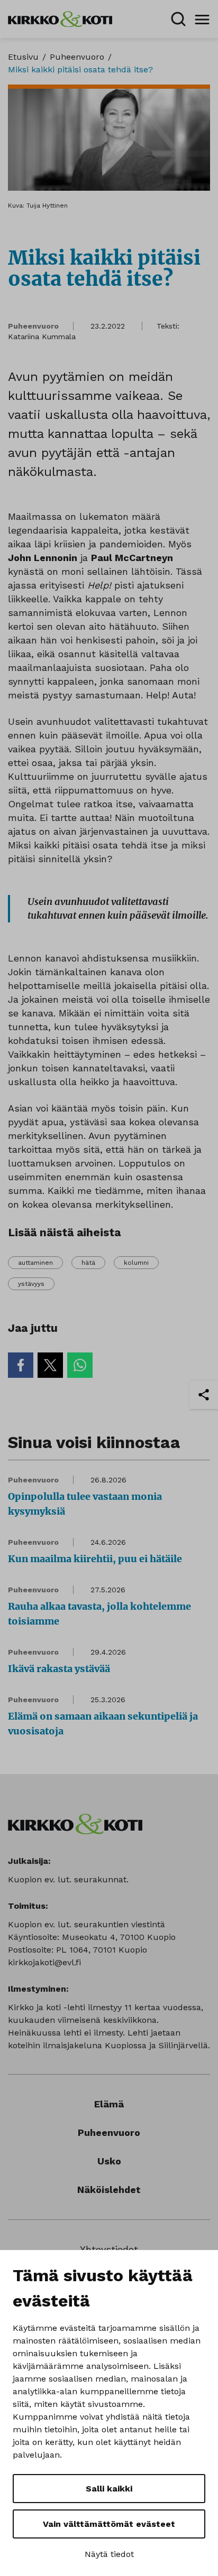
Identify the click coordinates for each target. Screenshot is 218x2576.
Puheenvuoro (77, 57)
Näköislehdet (109, 2190)
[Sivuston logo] (60, 18)
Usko (109, 2161)
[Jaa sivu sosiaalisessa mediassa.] (204, 1395)
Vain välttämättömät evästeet (109, 2524)
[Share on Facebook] (21, 1365)
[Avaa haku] (178, 19)
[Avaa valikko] (202, 19)
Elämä (109, 2104)
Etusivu (23, 57)
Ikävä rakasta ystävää (59, 1669)
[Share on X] (50, 1365)
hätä (88, 1263)
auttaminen (35, 1263)
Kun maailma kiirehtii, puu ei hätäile (95, 1559)
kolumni (136, 1263)
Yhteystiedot (109, 2249)
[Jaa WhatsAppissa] (80, 1365)
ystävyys (31, 1284)
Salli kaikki (109, 2489)
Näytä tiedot (109, 2554)
